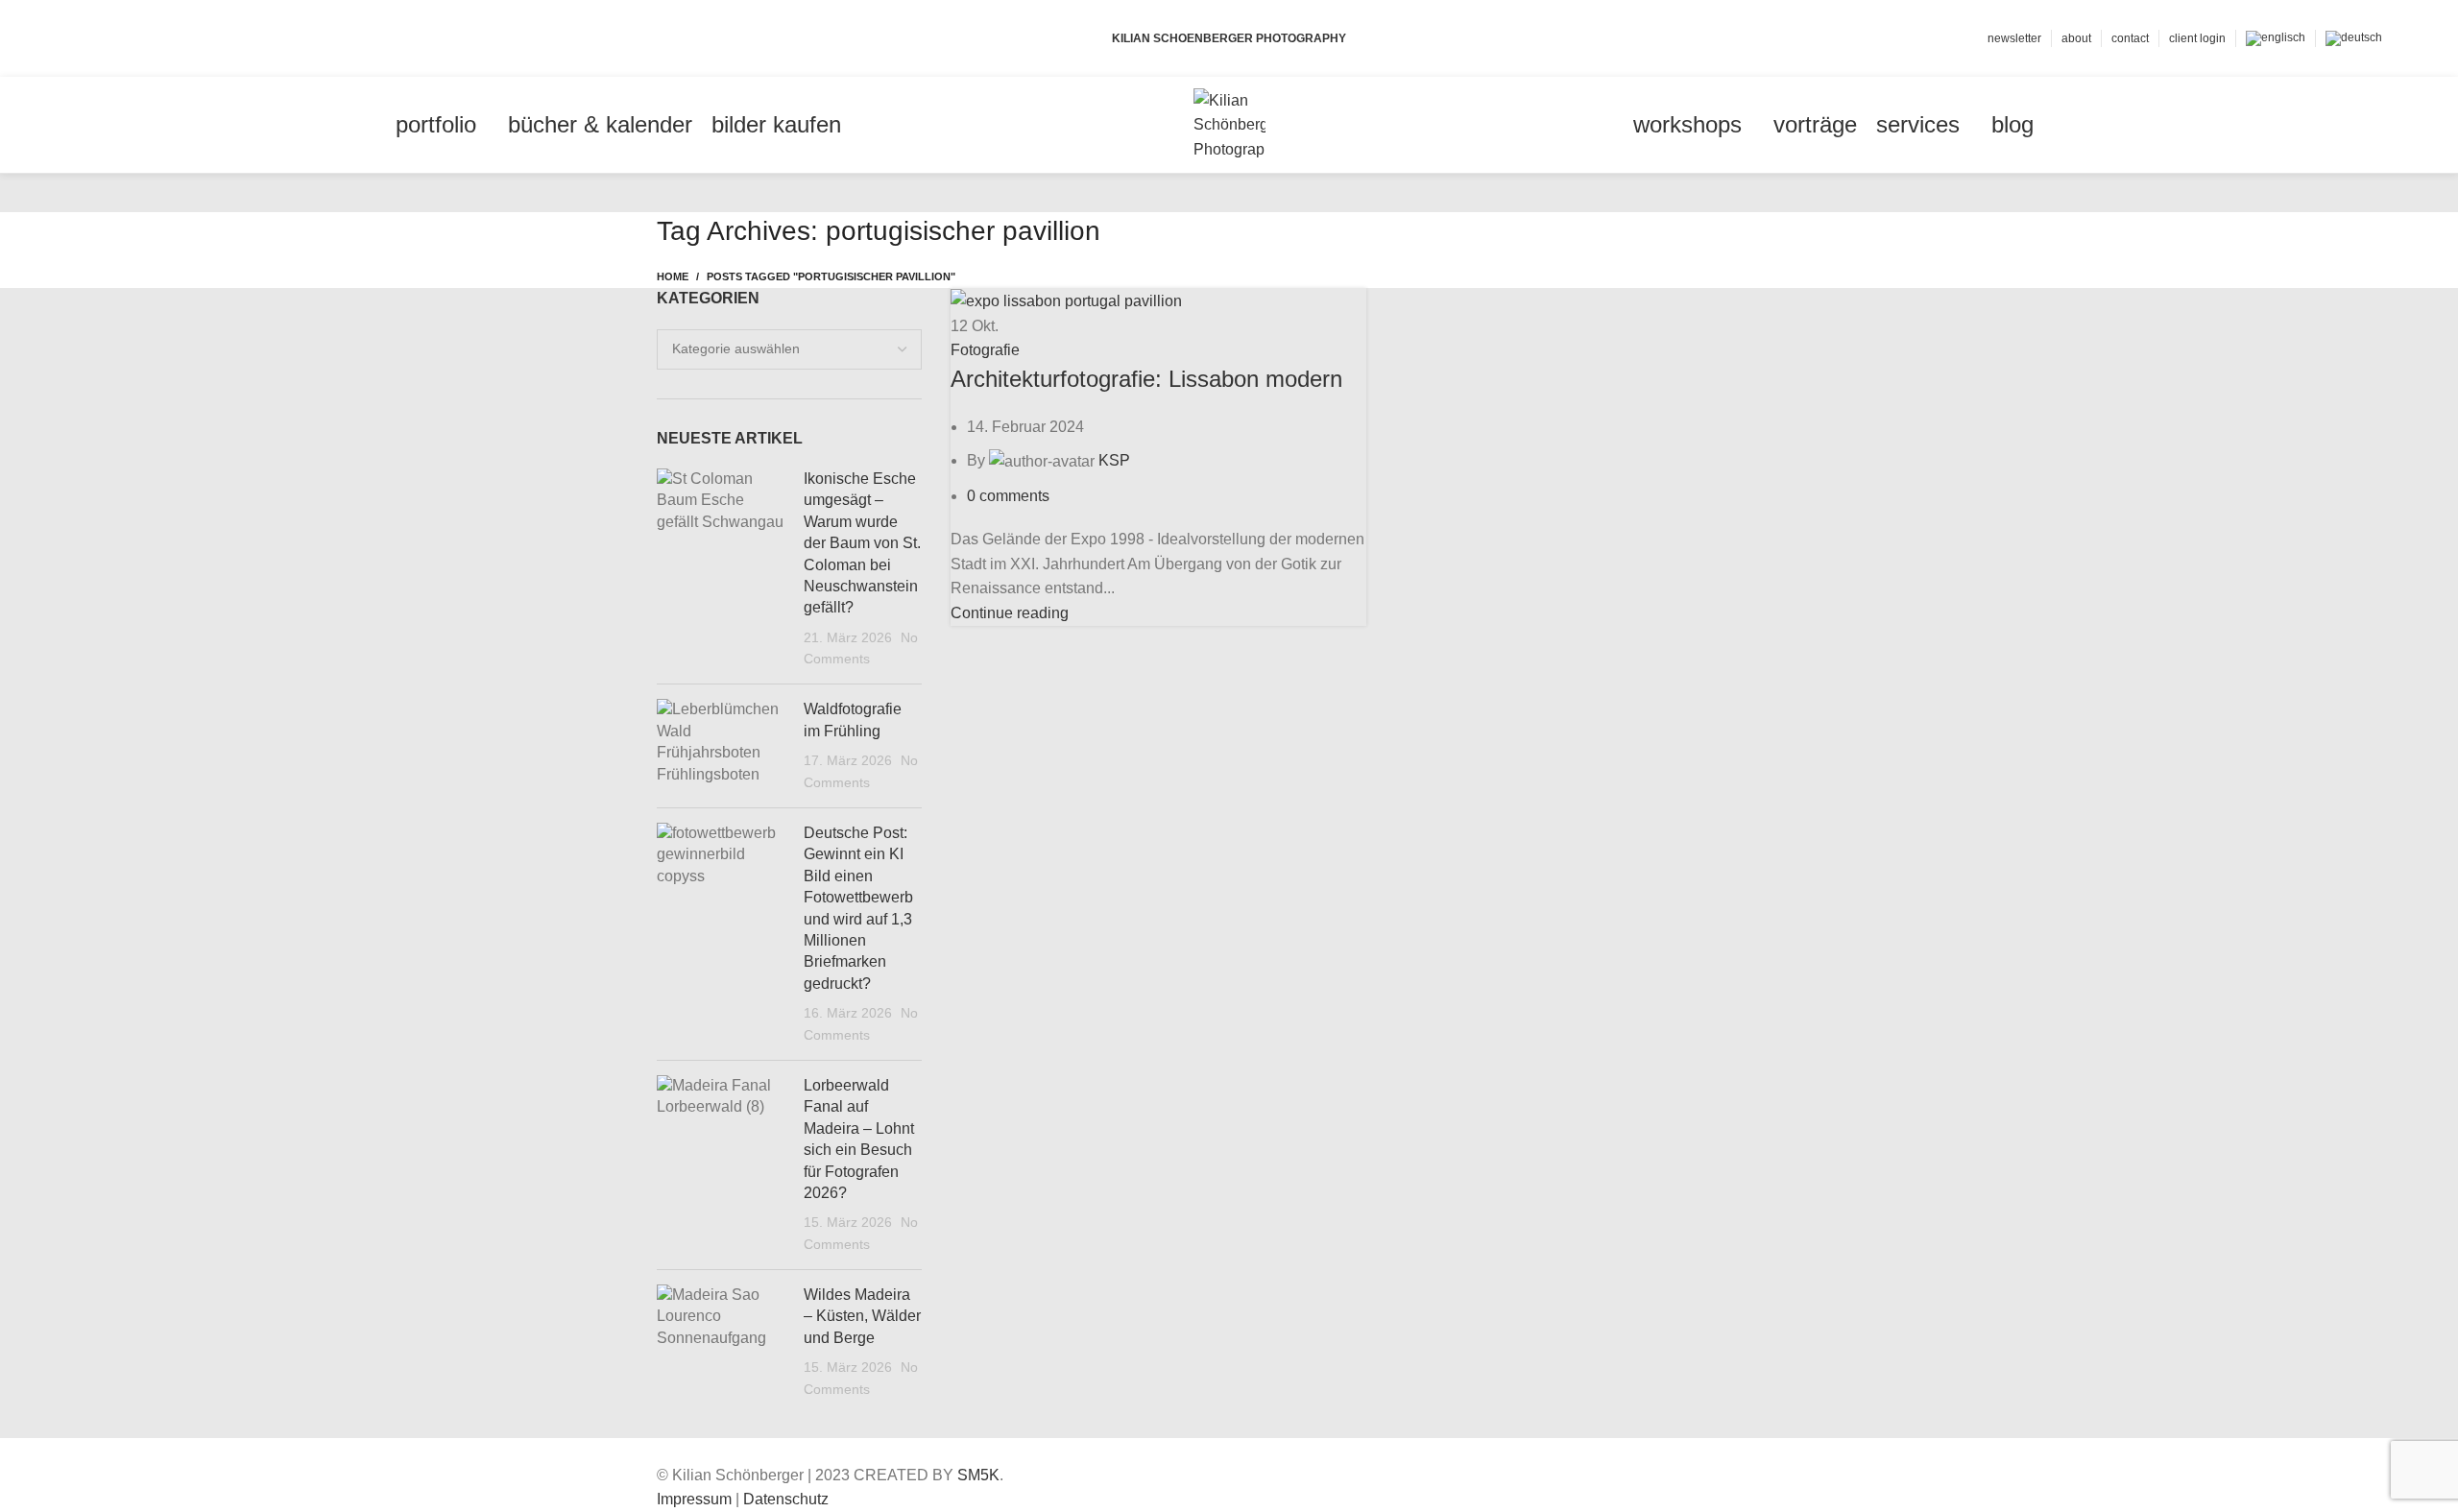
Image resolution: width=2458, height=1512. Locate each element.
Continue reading (1010, 613)
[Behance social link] (153, 38)
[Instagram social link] (131, 38)
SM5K (978, 1475)
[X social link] (109, 38)
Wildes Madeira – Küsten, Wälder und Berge (862, 1316)
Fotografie (985, 350)
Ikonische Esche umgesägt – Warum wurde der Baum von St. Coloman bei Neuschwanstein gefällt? (862, 543)
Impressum (694, 1499)
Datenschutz (786, 1499)
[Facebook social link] (87, 38)
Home (673, 276)
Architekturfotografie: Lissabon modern (1146, 379)
